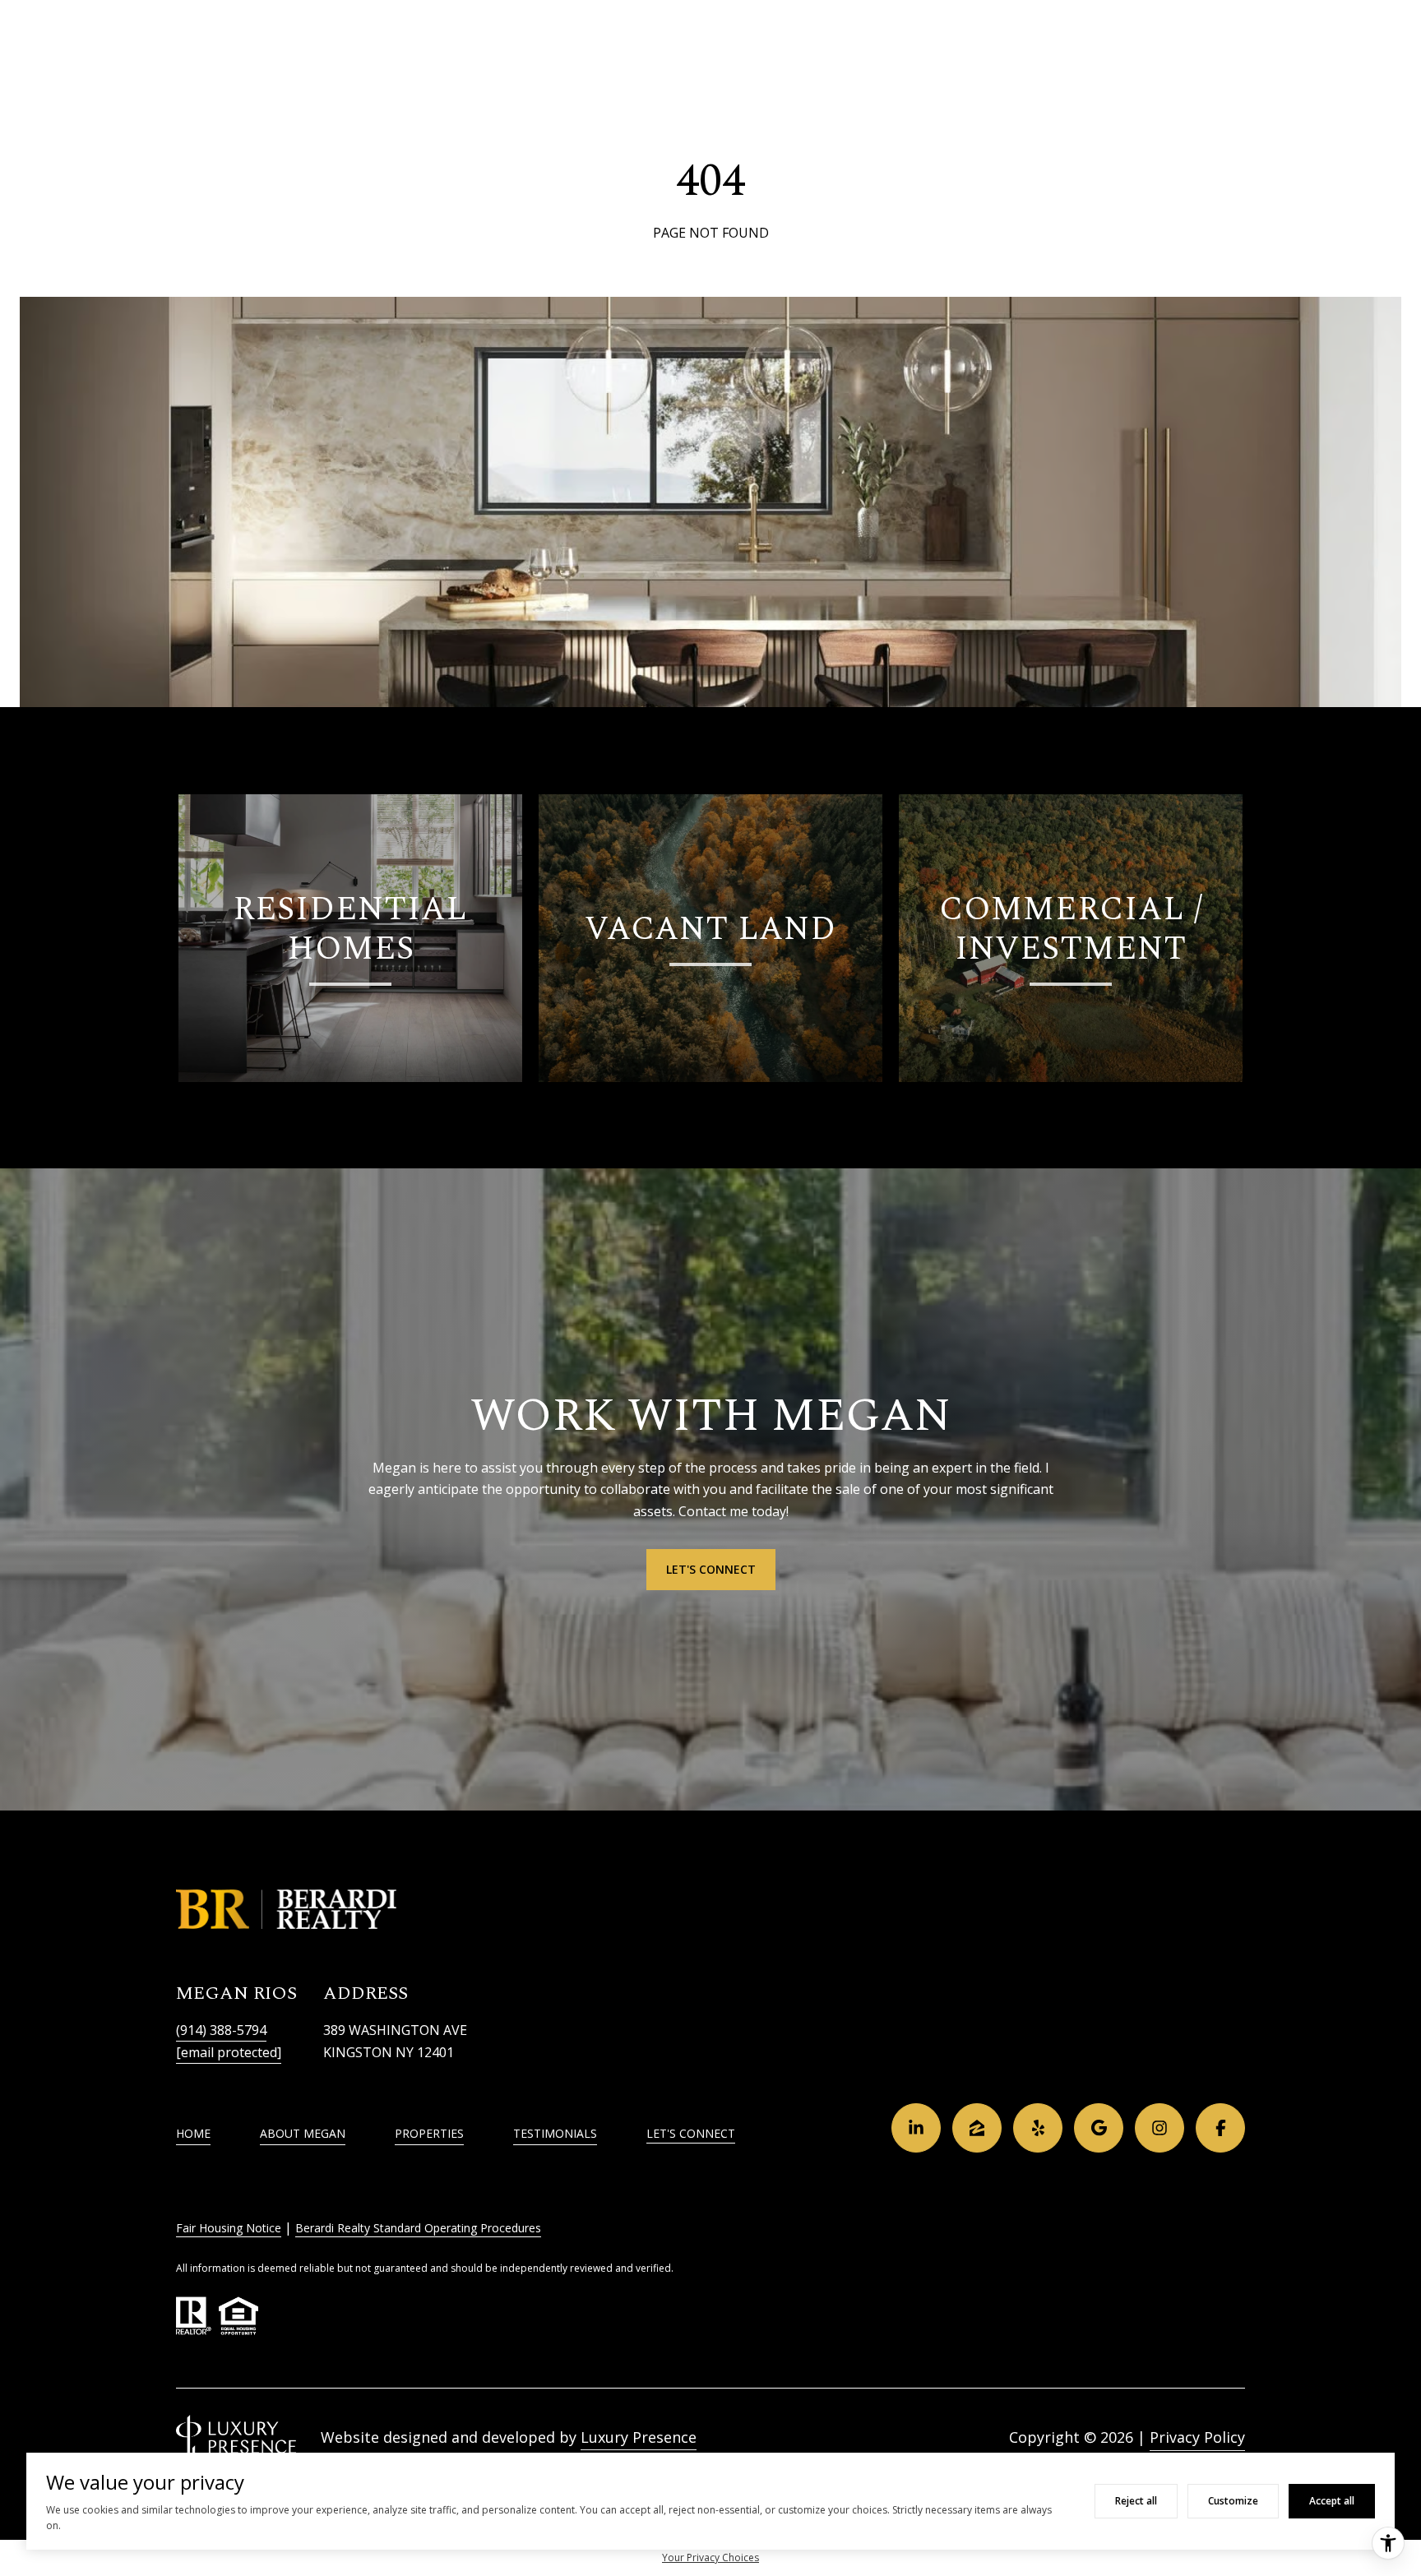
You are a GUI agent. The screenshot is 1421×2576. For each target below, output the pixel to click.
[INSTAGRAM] (1159, 2128)
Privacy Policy (1197, 2437)
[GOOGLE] (1099, 2128)
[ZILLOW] (977, 2128)
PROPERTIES (429, 2133)
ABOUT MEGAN (303, 2133)
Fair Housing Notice (229, 2228)
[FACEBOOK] (1220, 2128)
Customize (1233, 2501)
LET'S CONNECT (691, 2134)
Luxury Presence (639, 2437)
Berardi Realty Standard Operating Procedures (418, 2228)
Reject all (1136, 2501)
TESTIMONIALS (555, 2133)
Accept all (1332, 2501)
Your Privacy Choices (710, 2558)
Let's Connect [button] (711, 1569)
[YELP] (1038, 2128)
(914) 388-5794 (221, 2030)
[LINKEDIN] (916, 2128)
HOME (193, 2133)
